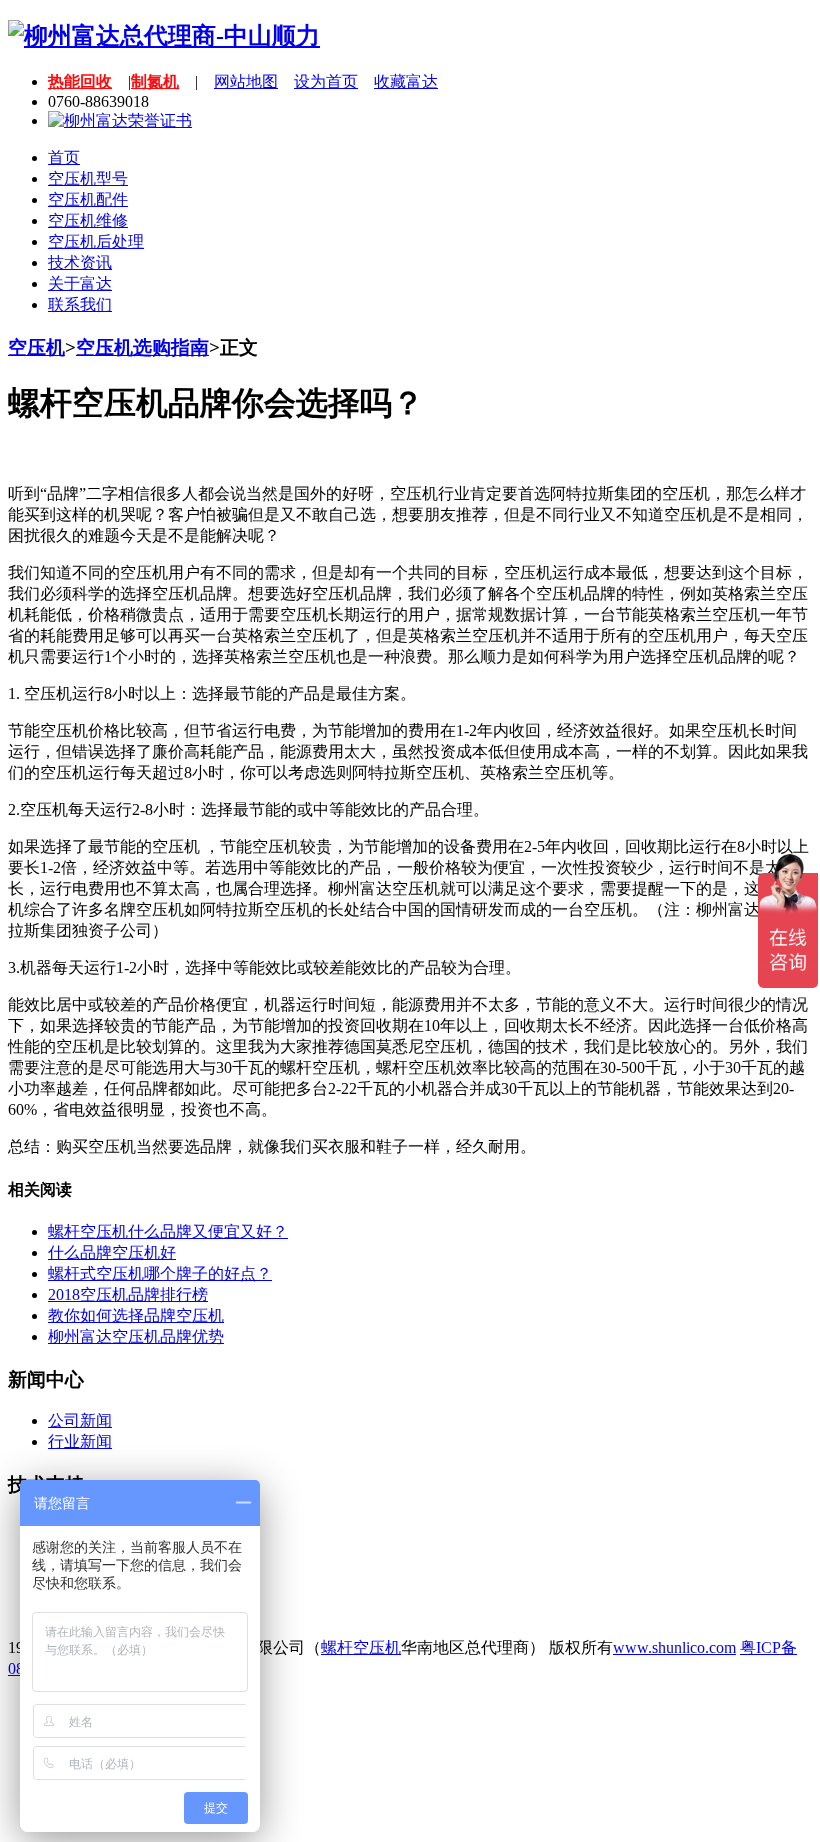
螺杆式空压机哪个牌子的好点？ (160, 1273)
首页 (64, 157)
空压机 (36, 347)
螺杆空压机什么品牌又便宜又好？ (168, 1231)
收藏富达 (406, 81)
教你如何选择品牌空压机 (136, 1315)
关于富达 (80, 283)
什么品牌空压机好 (112, 1252)
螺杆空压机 (361, 1647)
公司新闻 (80, 1420)
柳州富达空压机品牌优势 (136, 1336)
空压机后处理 (96, 241)
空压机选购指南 (142, 347)
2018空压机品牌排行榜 (128, 1294)
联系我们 (80, 304)
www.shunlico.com (674, 1647)
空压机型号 (88, 178)
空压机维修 (88, 220)
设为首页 (326, 81)
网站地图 (246, 81)
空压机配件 (88, 199)
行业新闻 (80, 1441)
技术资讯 (80, 262)
